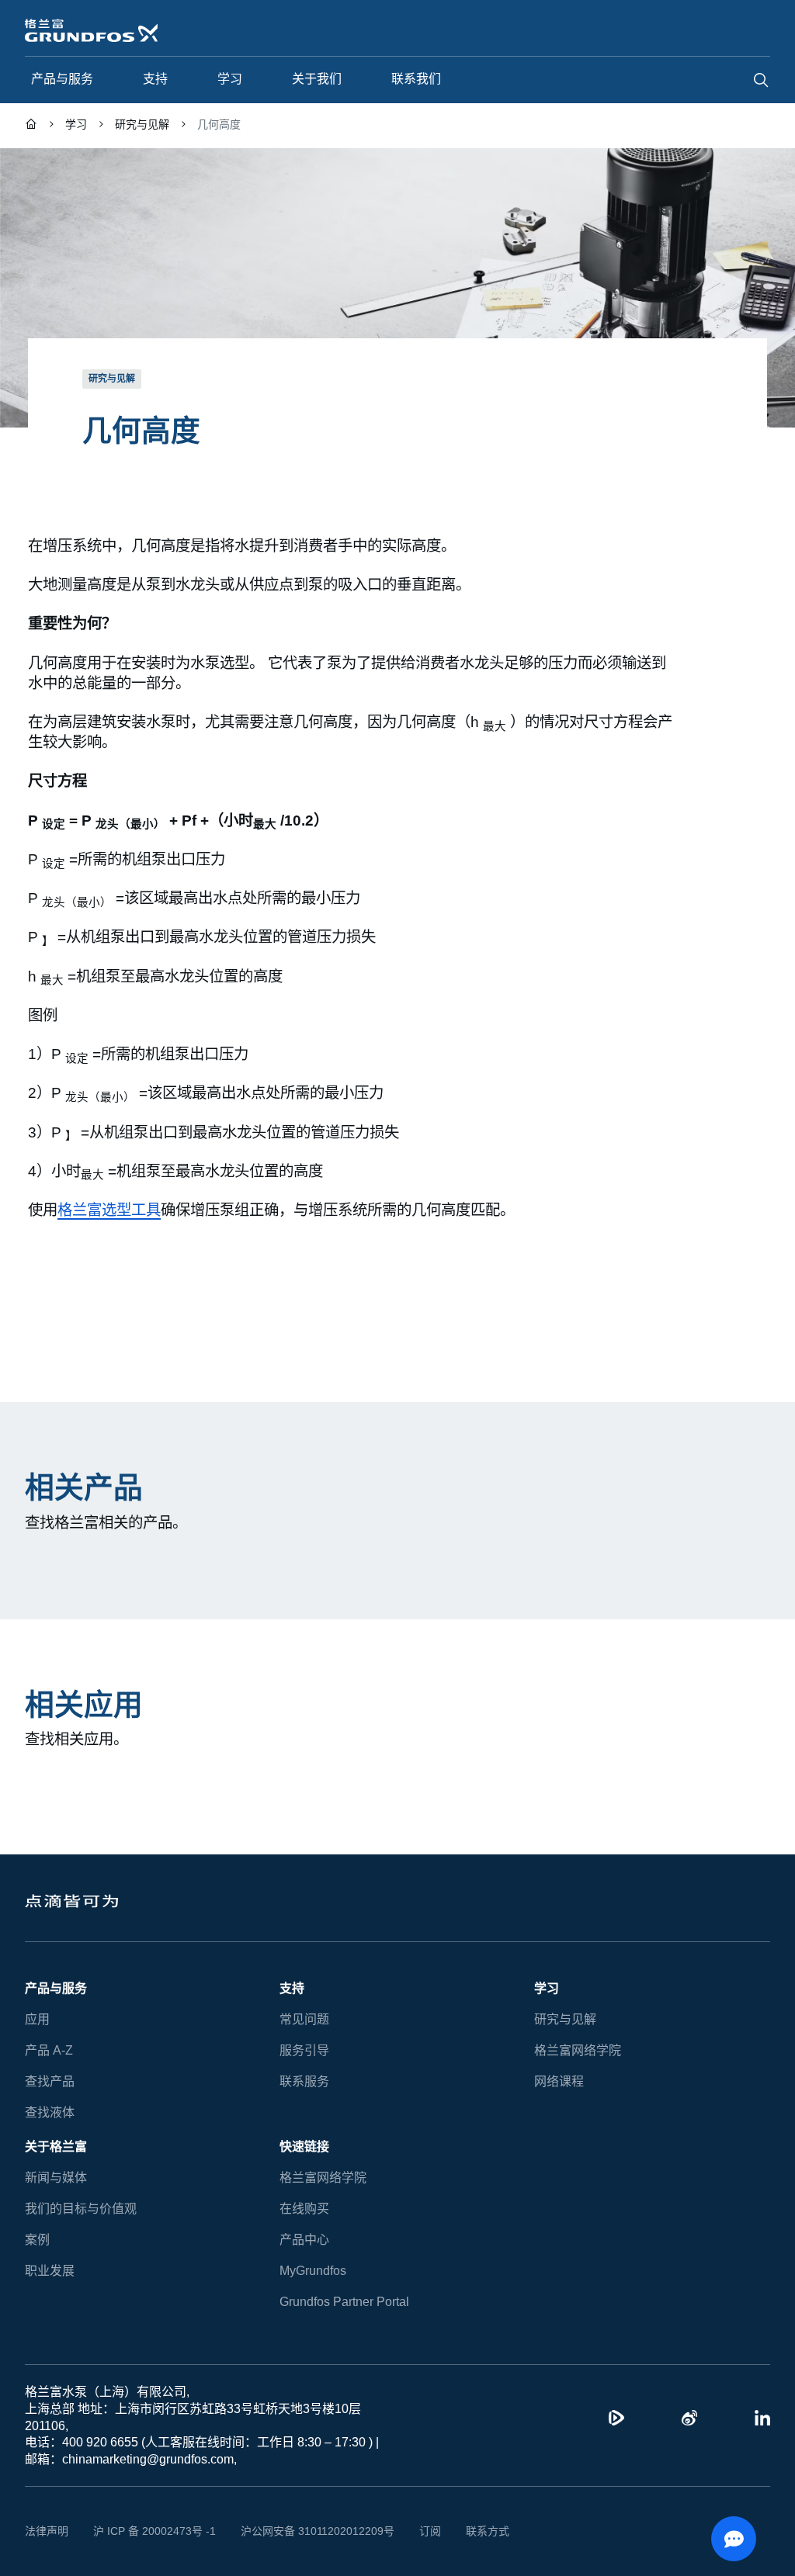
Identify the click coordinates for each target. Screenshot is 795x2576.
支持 (292, 1988)
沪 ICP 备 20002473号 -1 (149, 2531)
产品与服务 (56, 1988)
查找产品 (50, 2081)
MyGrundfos (314, 2271)
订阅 (406, 2531)
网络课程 (559, 2081)
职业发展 (50, 2271)
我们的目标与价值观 (81, 2209)
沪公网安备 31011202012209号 (300, 2531)
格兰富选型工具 (109, 1209)
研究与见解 (565, 2019)
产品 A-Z (48, 2050)
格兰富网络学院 (578, 2050)
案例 (37, 2240)
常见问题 (304, 2019)
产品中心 (304, 2240)
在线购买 (304, 2209)
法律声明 (47, 2531)
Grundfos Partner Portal (344, 2302)
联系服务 (304, 2081)
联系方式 (463, 2531)
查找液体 (50, 2112)
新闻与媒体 (56, 2178)
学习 (547, 1988)
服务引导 (304, 2050)
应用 (37, 2019)
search (761, 80)
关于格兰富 (56, 2147)
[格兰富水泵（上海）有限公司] (31, 126)
